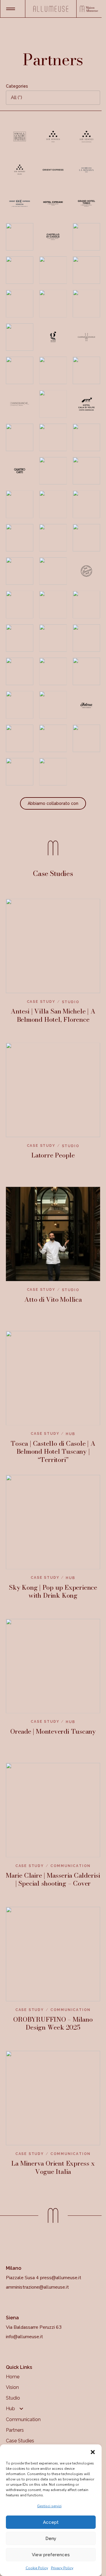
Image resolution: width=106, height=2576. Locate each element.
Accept (51, 2522)
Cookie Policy (37, 2568)
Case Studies (20, 2441)
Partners (15, 2430)
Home (13, 2377)
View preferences (51, 2555)
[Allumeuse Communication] (51, 9)
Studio (13, 2398)
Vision (12, 2387)
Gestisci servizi (49, 2506)
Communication (23, 2419)
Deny (51, 2539)
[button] (93, 2452)
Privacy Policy (62, 2568)
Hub (10, 2409)
